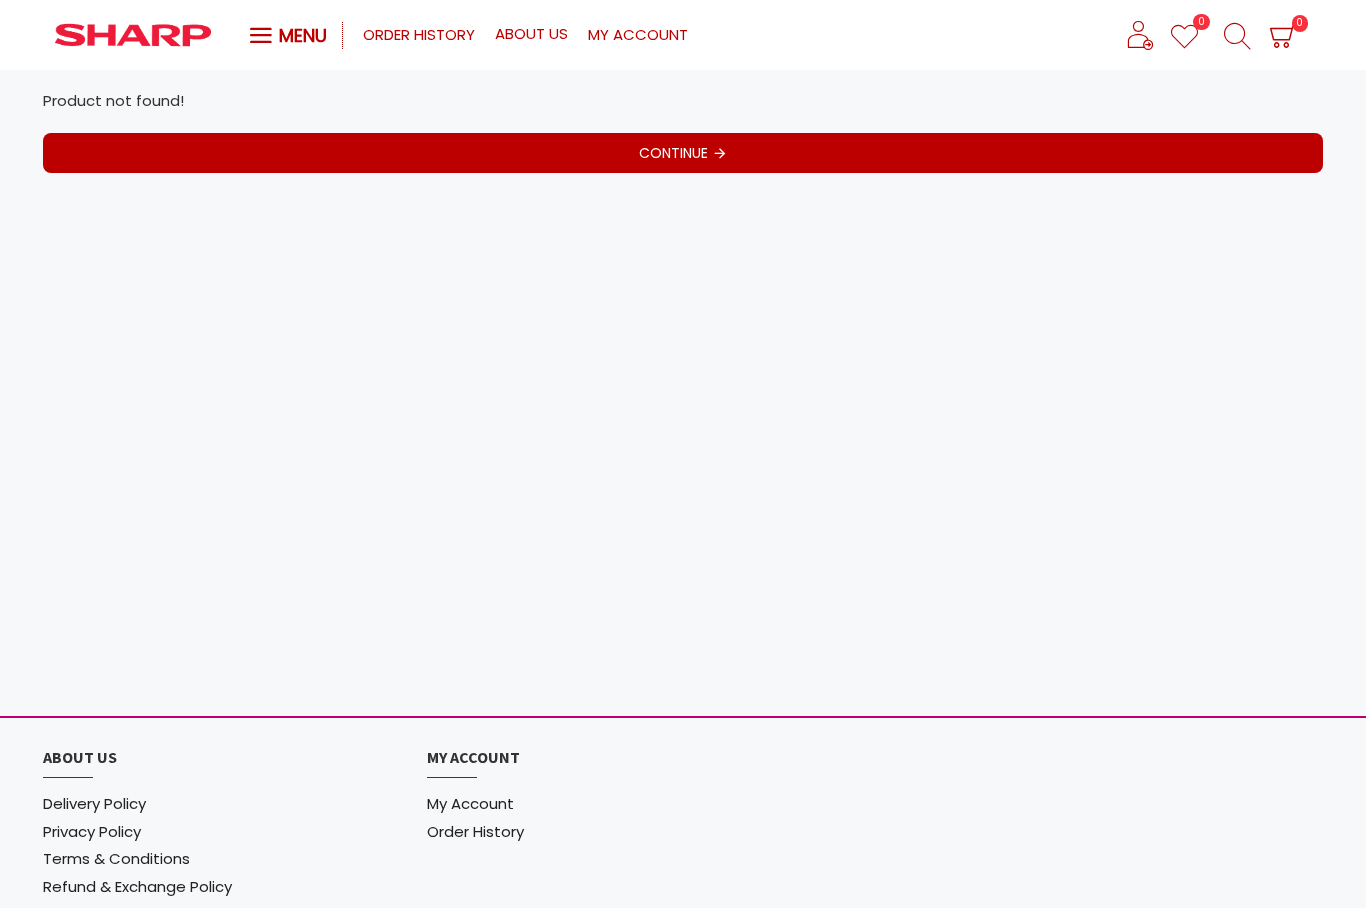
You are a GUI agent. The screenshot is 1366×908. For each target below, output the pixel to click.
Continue (673, 153)
